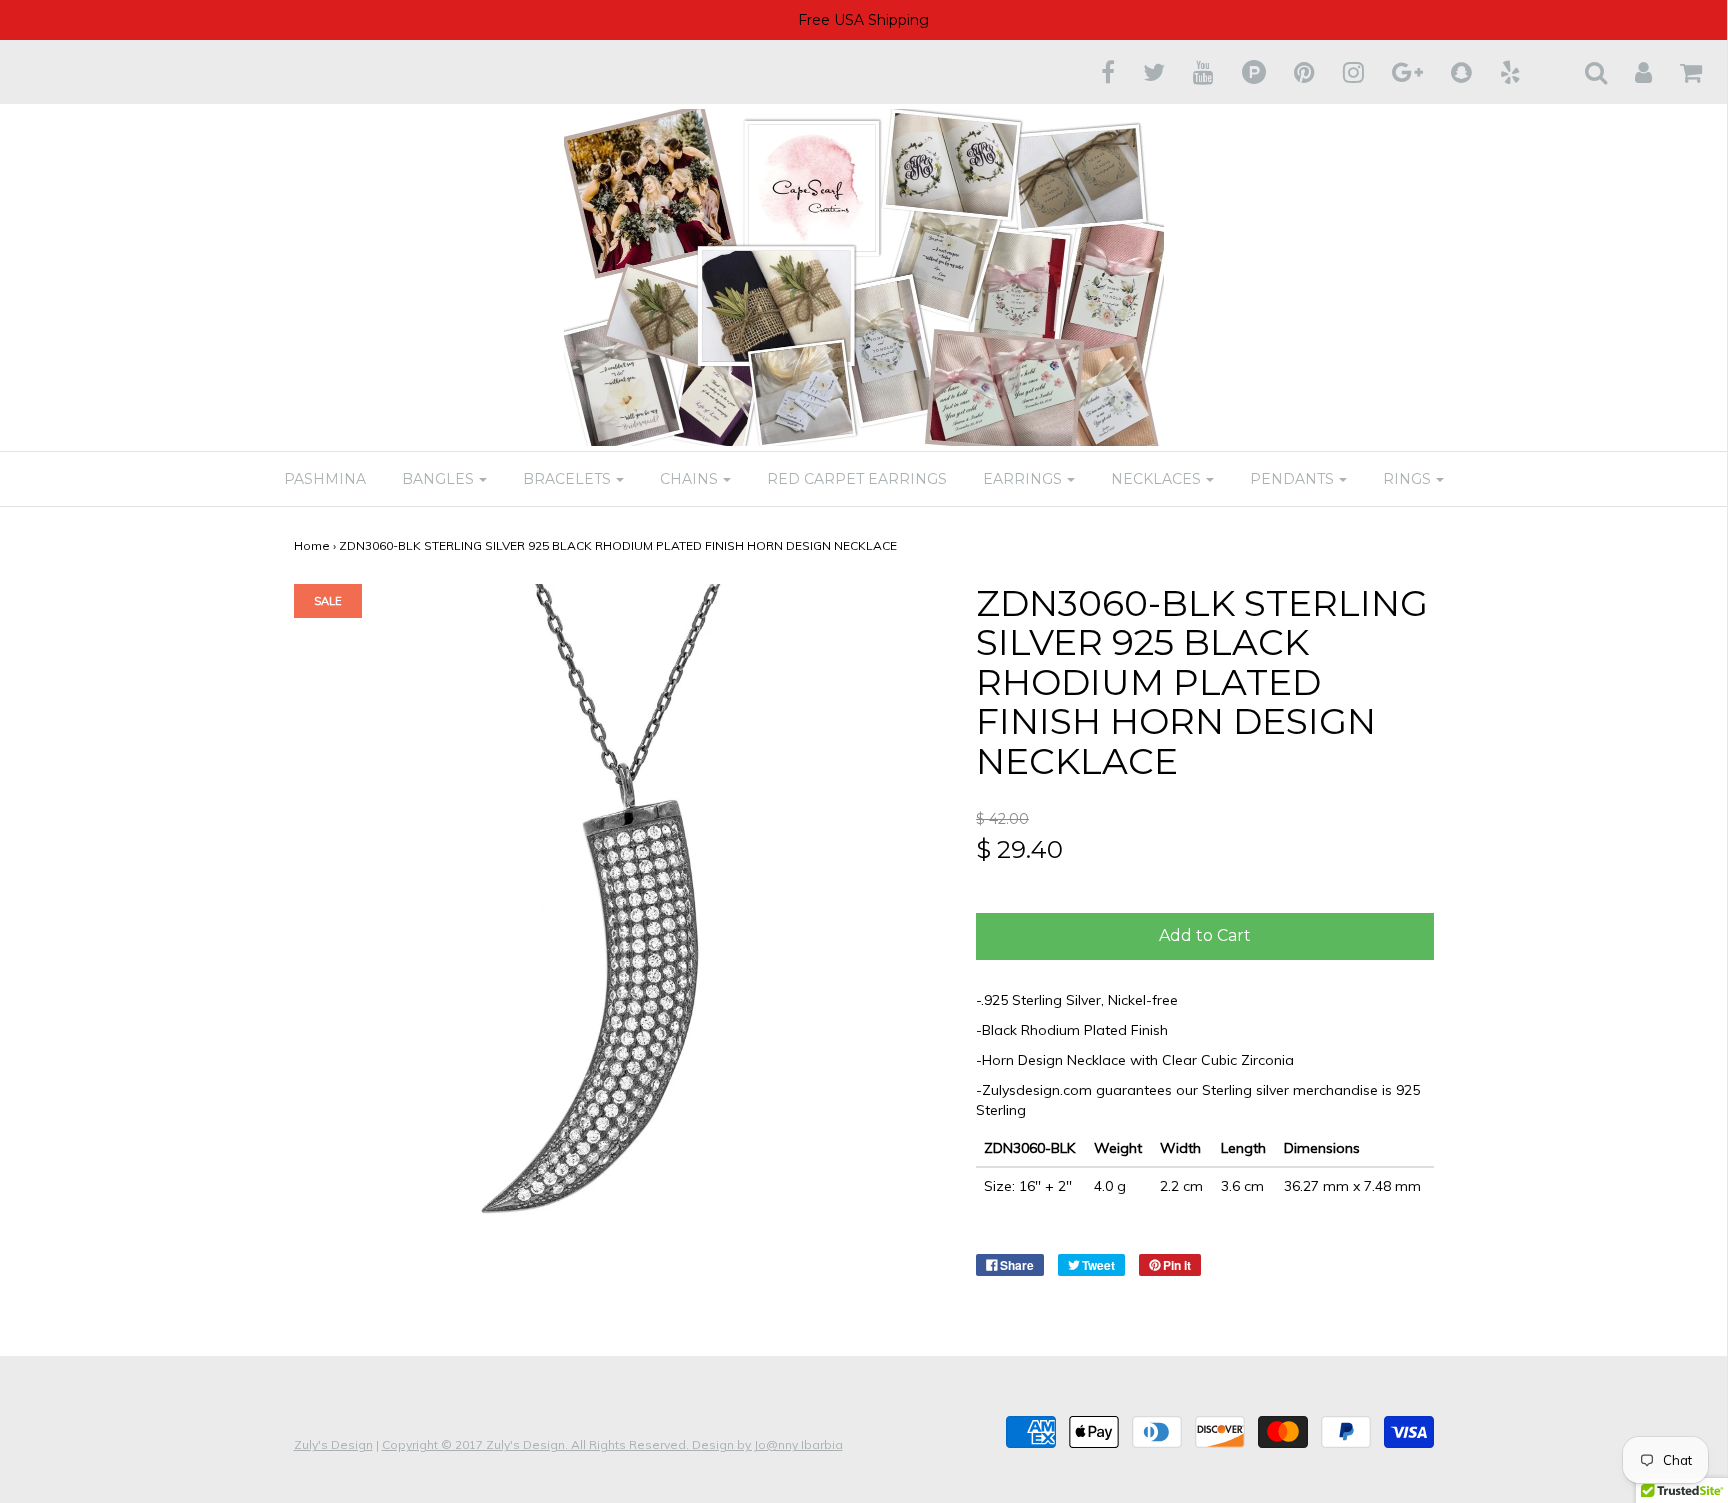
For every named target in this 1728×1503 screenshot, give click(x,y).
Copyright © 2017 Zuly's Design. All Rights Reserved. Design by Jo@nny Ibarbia (612, 1444)
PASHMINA (325, 479)
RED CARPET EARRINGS (857, 479)
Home (312, 545)
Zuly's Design (333, 1444)
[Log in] (1631, 72)
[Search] (1583, 72)
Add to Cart (1205, 935)
